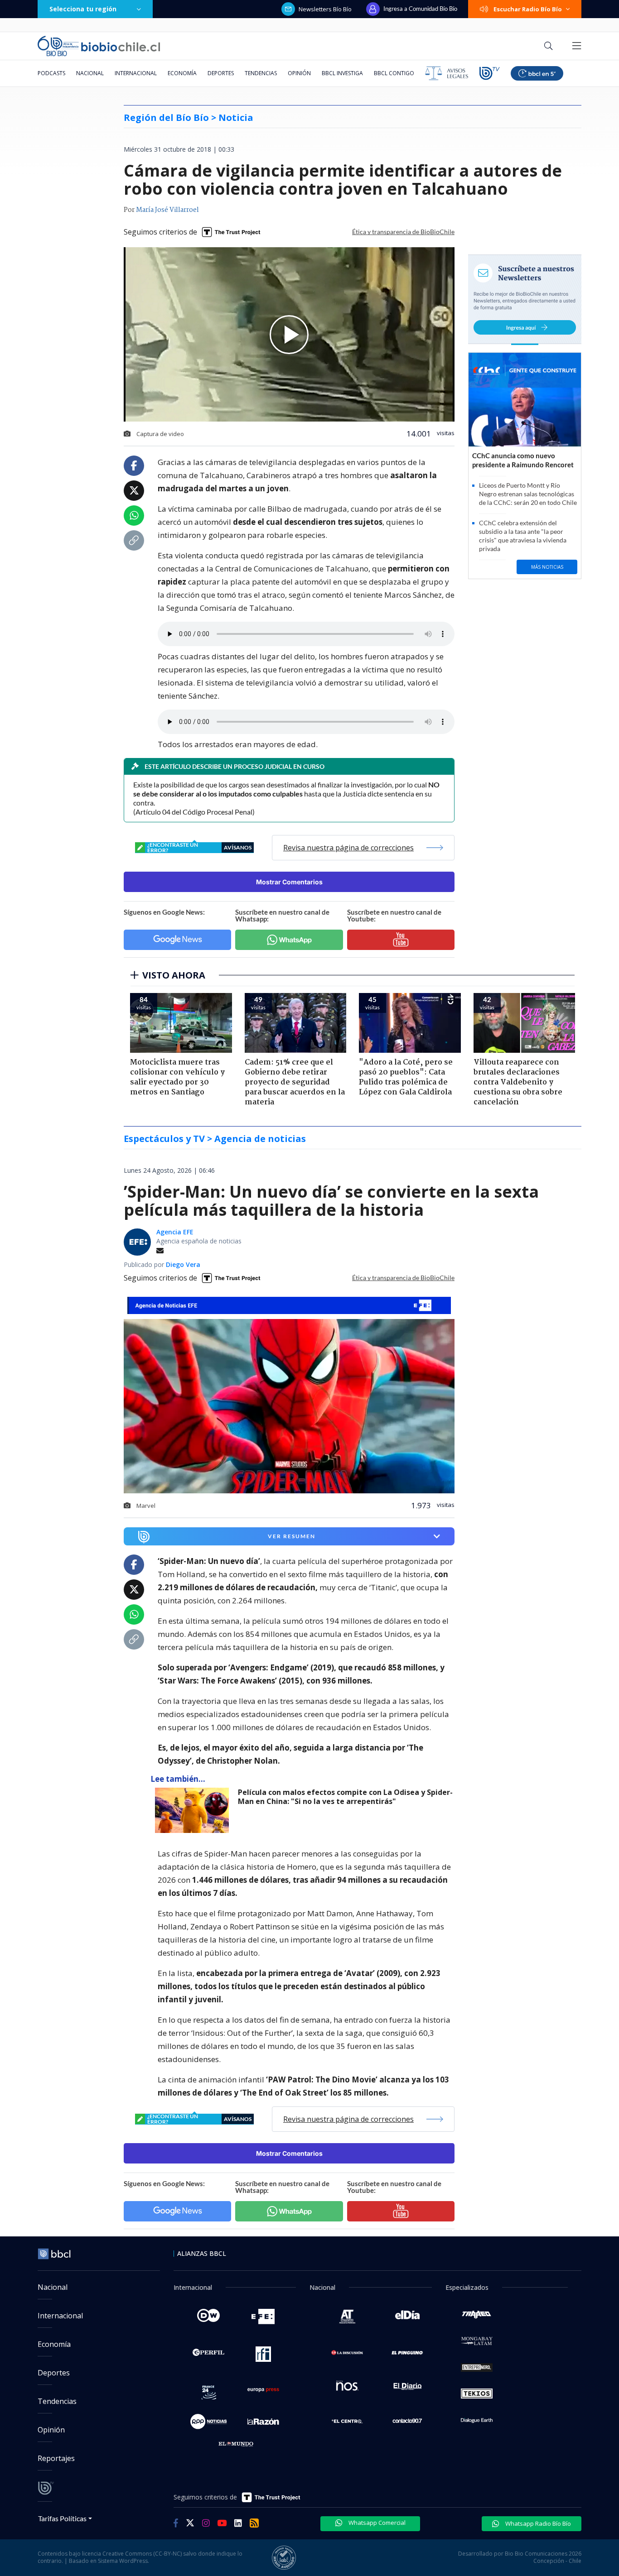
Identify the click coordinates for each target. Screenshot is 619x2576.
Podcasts (51, 73)
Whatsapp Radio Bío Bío (537, 2523)
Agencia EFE (175, 1232)
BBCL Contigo (394, 73)
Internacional (136, 73)
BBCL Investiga (342, 73)
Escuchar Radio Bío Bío (528, 9)
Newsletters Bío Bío (325, 9)
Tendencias (261, 73)
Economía (182, 73)
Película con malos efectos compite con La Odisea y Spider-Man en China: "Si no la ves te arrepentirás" (345, 1797)
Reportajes (56, 2458)
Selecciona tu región (83, 9)
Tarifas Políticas (62, 2518)
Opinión (299, 73)
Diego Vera (183, 1264)
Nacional (90, 73)
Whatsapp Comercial (376, 2523)
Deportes (221, 73)
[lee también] (194, 1810)
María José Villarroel (167, 210)
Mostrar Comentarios (289, 882)
